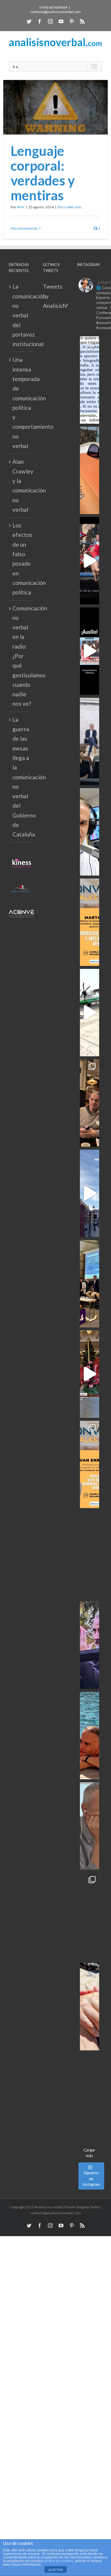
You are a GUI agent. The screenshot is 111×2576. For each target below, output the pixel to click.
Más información (24, 228)
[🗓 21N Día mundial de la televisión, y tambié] (90, 1555)
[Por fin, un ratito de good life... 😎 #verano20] (90, 1736)
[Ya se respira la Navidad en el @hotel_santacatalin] (90, 1374)
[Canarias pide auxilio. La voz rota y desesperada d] (90, 651)
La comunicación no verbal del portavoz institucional (22, 315)
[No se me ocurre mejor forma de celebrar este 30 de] (90, 561)
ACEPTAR (56, 2570)
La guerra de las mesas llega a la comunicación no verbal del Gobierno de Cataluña (22, 777)
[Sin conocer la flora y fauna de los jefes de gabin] (90, 741)
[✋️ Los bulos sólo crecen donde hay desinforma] (90, 1284)
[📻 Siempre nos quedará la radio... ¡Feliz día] (90, 832)
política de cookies (58, 2561)
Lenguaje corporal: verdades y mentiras (43, 173)
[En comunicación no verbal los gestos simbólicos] (90, 1645)
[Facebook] (40, 21)
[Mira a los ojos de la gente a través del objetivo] (90, 380)
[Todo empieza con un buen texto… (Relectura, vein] (90, 470)
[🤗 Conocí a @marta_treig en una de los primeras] (90, 922)
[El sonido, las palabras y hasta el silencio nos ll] (90, 1826)
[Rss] (82, 21)
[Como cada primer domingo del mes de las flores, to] (90, 2007)
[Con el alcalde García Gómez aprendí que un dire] (90, 2097)
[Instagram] (50, 21)
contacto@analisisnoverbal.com (55, 12)
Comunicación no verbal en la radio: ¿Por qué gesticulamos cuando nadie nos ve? (22, 656)
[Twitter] (29, 21)
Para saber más (70, 207)
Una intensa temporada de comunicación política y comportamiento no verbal (22, 403)
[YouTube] (61, 21)
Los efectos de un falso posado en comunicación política (22, 559)
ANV (21, 207)
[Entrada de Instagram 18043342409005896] (90, 1193)
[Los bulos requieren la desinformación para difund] (90, 1916)
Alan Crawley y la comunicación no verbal (22, 485)
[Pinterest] (72, 21)
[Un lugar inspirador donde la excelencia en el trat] (90, 1103)
